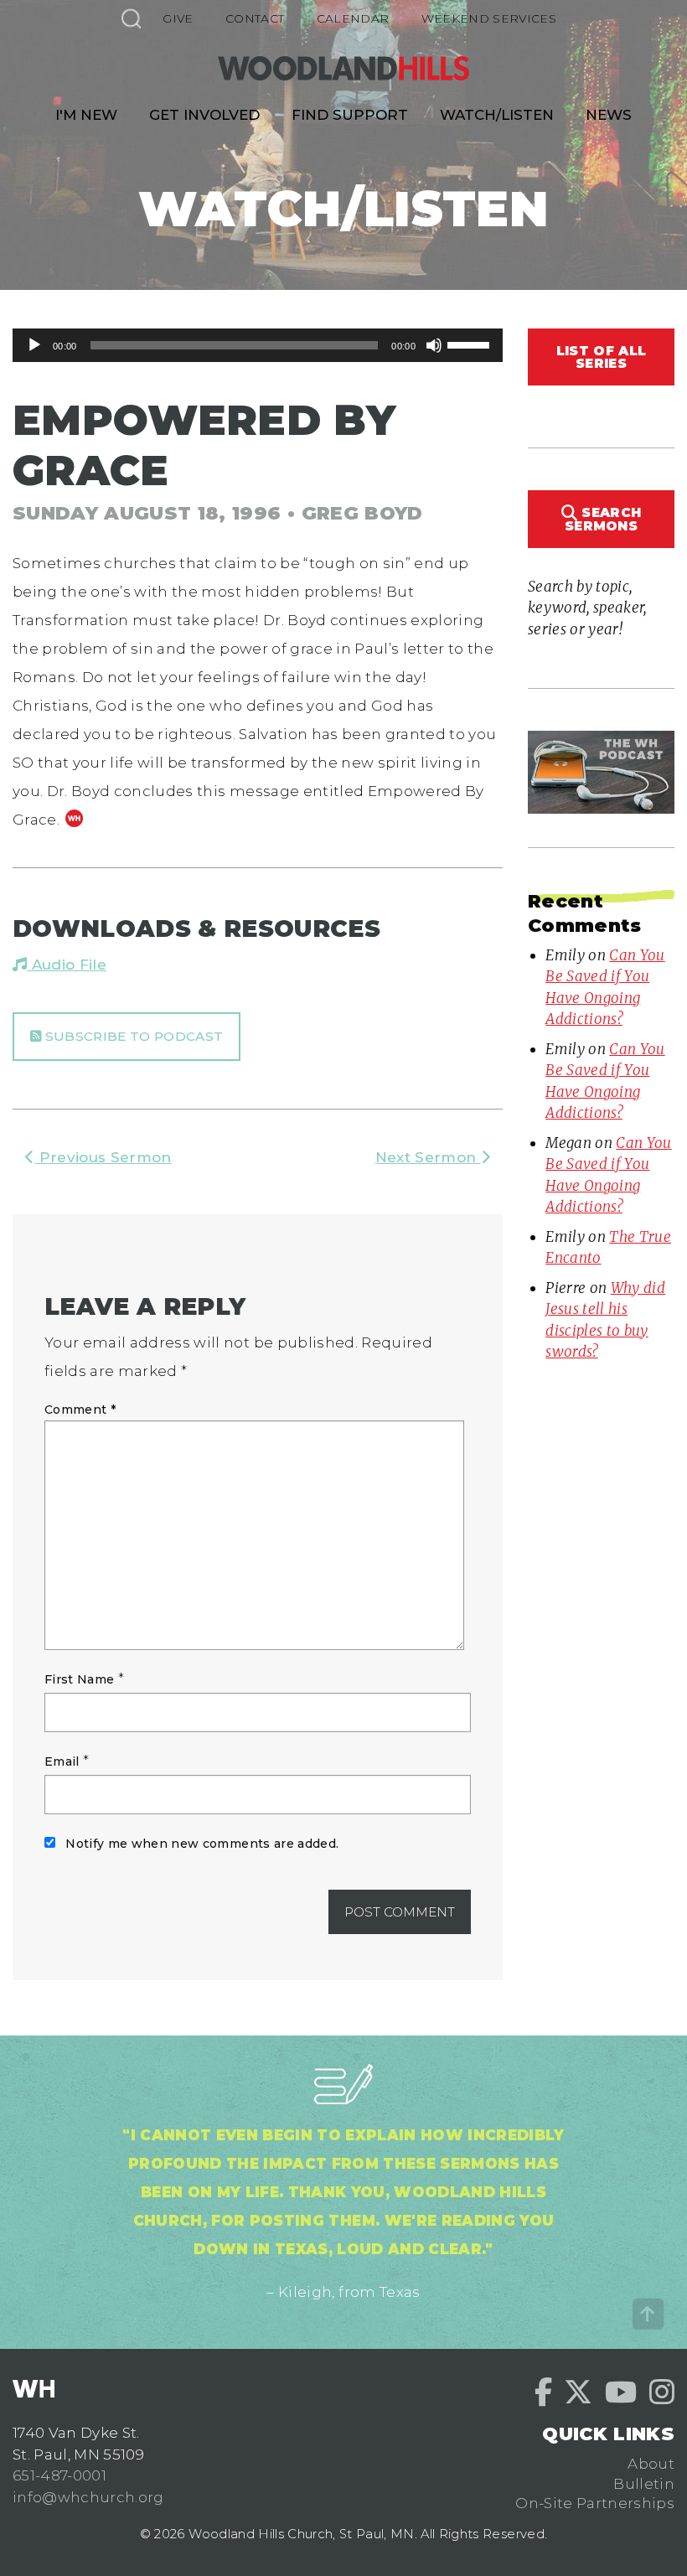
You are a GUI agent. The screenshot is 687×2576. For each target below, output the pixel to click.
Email (62, 1761)
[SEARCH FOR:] (131, 18)
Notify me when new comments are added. (202, 1844)
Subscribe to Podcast (132, 1036)
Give (178, 18)
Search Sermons (603, 519)
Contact (255, 18)
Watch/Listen (497, 115)
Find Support (350, 115)
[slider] (471, 344)
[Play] (34, 345)
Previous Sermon (103, 1157)
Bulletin (644, 2484)
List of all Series (601, 357)
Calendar (353, 18)
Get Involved (204, 115)
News (609, 115)
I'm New (86, 115)
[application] (258, 345)
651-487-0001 (59, 2475)
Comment (80, 1410)
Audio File (67, 965)
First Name (79, 1679)
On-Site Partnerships (595, 2503)
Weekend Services (489, 18)
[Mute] (434, 345)
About (651, 2464)
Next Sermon (428, 1157)
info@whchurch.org (88, 2497)
